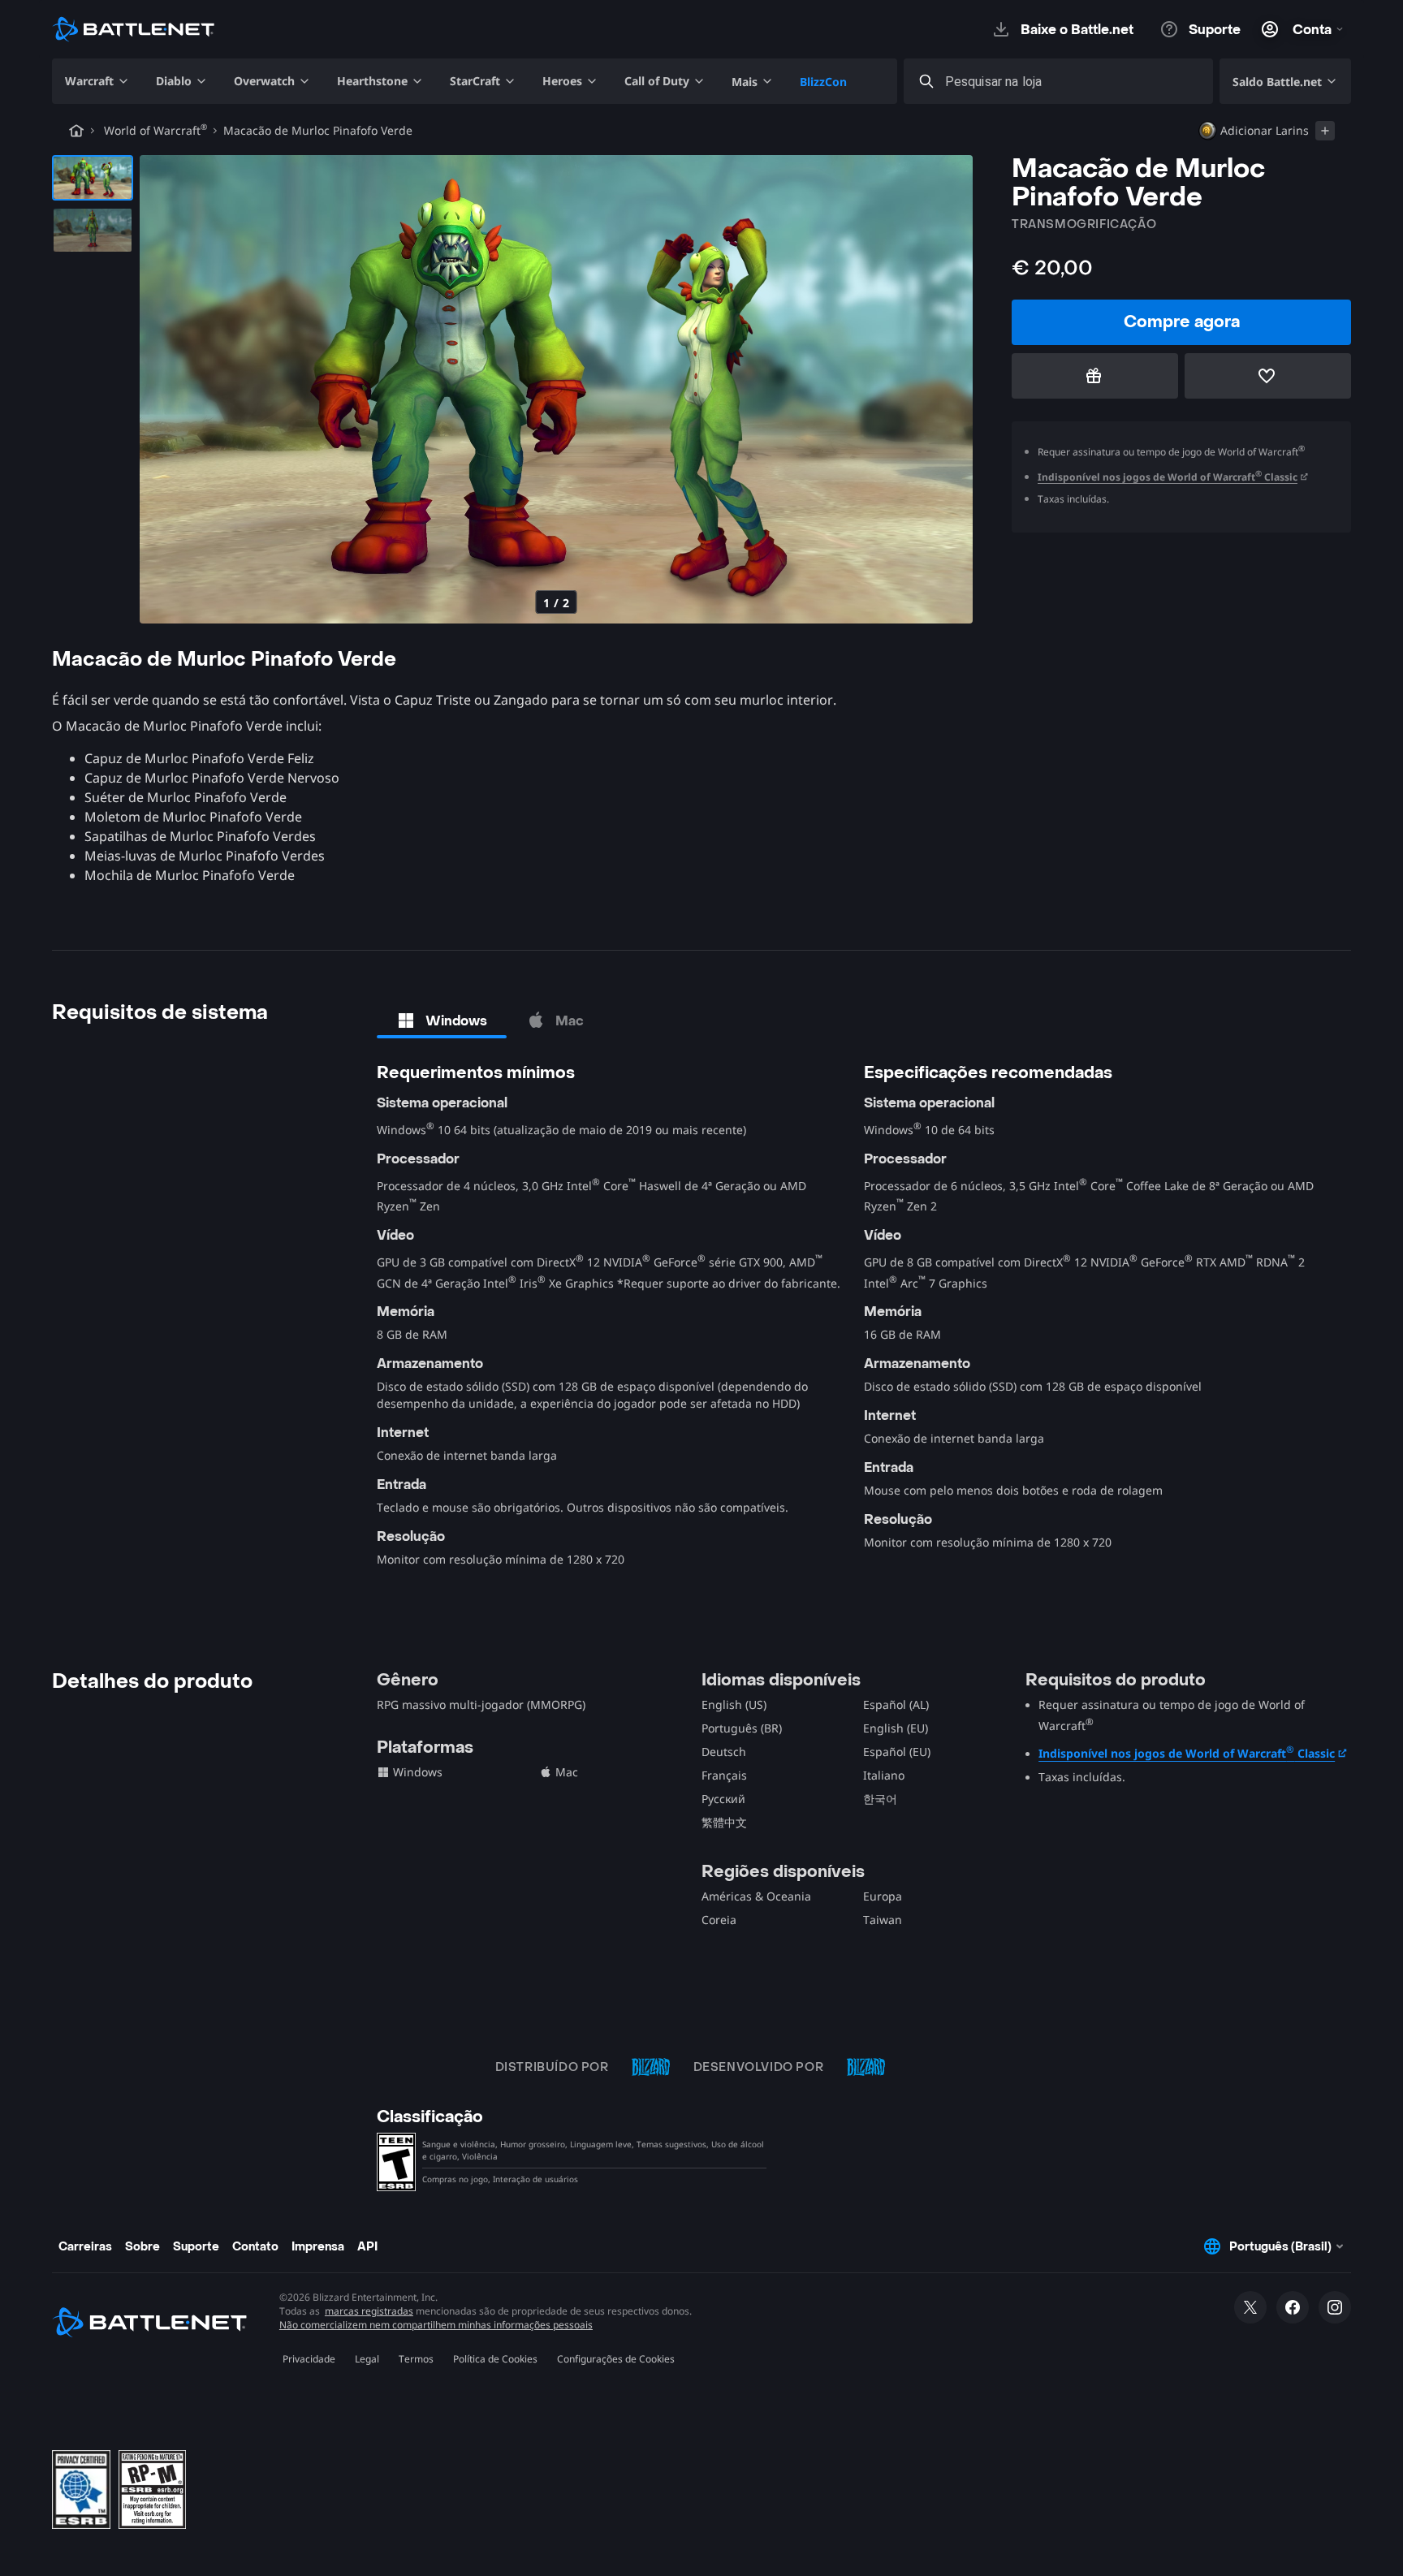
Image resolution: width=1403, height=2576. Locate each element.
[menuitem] (97, 81)
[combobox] (1073, 82)
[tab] (442, 1020)
